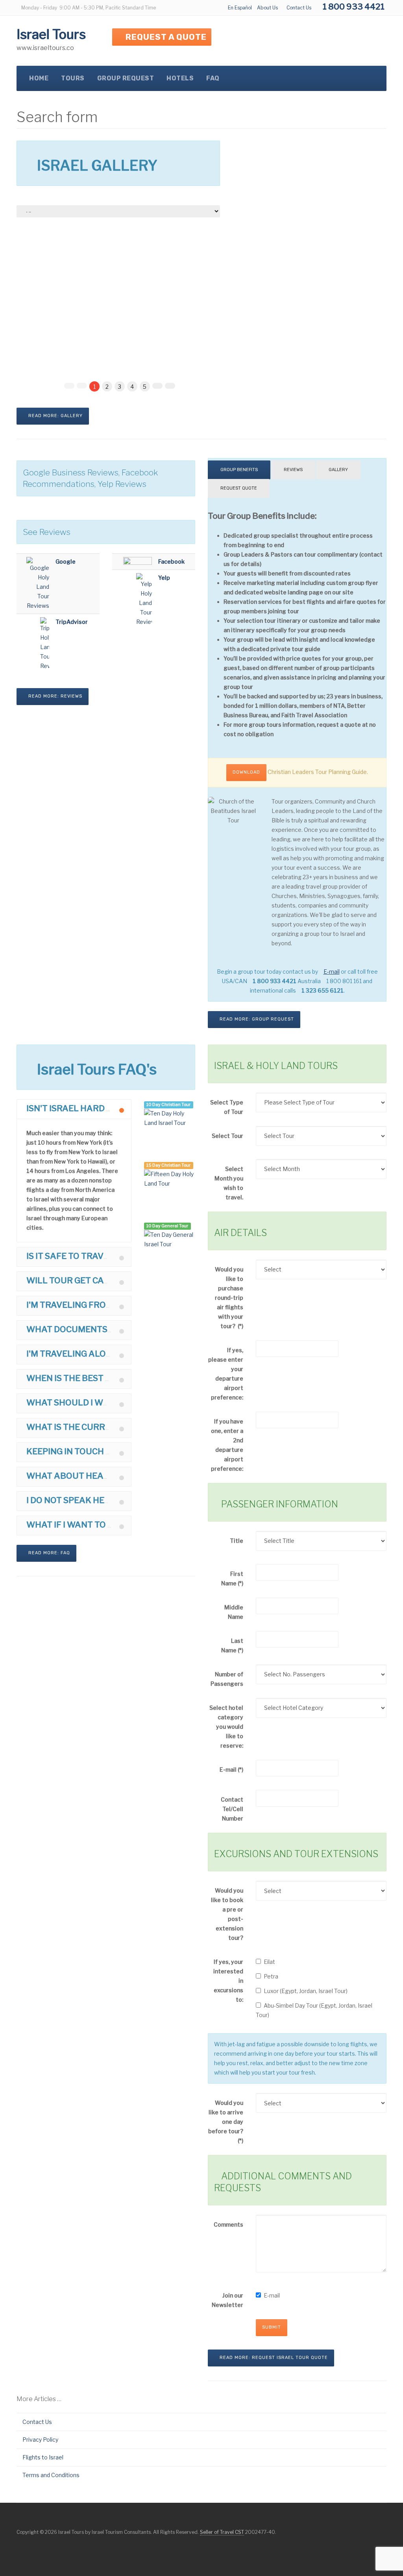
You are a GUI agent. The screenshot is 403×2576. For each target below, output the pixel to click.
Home (39, 78)
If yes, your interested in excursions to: (228, 1981)
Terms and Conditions (51, 2475)
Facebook (171, 561)
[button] (74, 1109)
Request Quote (239, 488)
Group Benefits (239, 470)
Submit (272, 2327)
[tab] (74, 1109)
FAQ (213, 78)
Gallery (338, 470)
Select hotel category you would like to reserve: (226, 1727)
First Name (232, 1578)
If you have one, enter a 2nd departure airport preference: (227, 1445)
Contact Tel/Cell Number (232, 1809)
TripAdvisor (72, 622)
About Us (267, 8)
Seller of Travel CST (222, 2532)
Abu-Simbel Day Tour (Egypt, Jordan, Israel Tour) (314, 2010)
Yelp (164, 578)
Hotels (180, 78)
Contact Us (299, 8)
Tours (73, 78)
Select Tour (227, 1136)
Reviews (293, 470)
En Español (240, 8)
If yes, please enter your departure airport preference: (226, 1374)
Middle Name (234, 1612)
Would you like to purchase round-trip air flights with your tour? (229, 1298)
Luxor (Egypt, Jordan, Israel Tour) (306, 1991)
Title (237, 1541)
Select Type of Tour (227, 1107)
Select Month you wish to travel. (229, 1183)
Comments (228, 2224)
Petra (271, 1976)
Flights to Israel (43, 2457)
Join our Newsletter (227, 2300)
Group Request (126, 78)
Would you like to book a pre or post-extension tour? (227, 1914)
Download (246, 772)
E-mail (231, 1770)
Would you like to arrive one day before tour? (226, 2122)
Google (66, 561)
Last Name (232, 1645)
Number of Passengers (227, 1679)
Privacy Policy (40, 2440)
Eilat (269, 1962)
